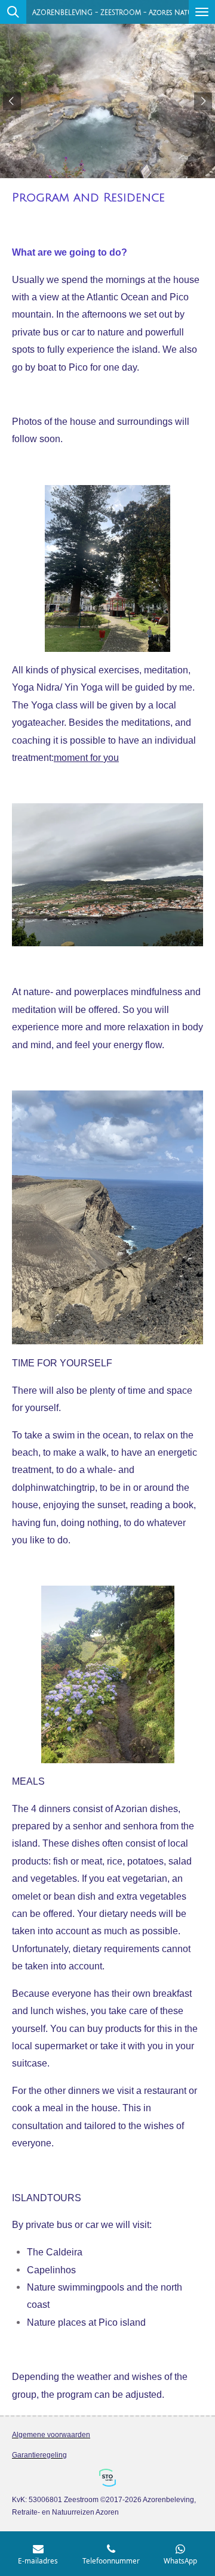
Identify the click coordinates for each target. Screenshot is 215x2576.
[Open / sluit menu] (202, 12)
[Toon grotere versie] (107, 568)
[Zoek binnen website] (13, 12)
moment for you (86, 757)
